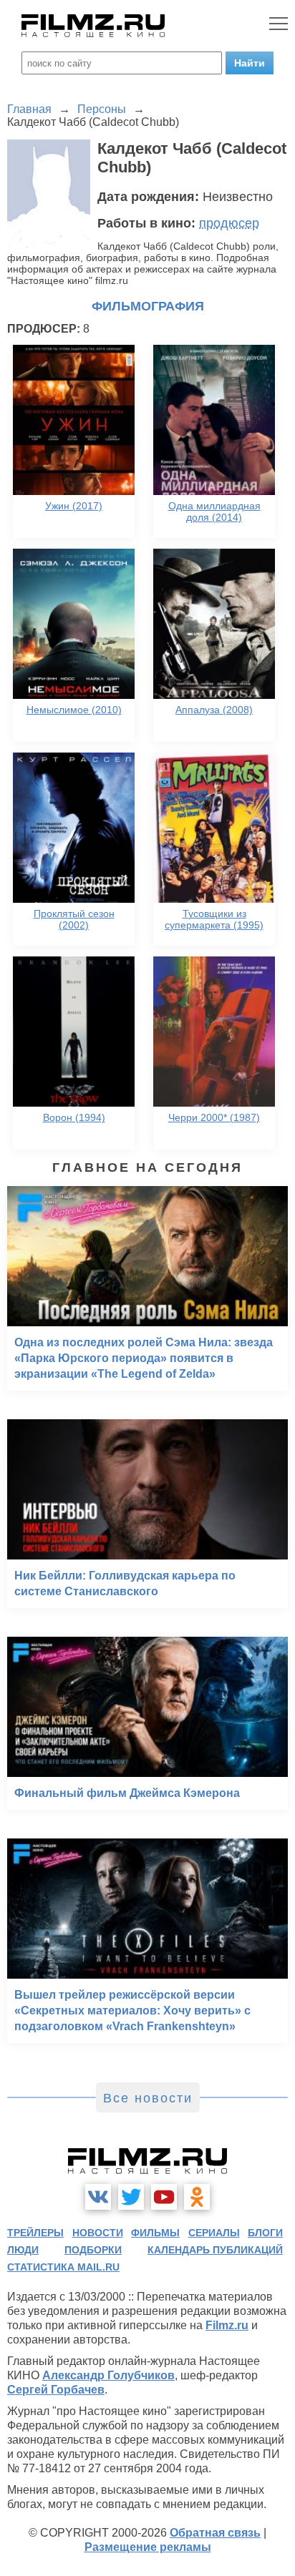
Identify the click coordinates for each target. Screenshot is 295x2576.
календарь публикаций (215, 2250)
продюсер (229, 223)
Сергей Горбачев (56, 2390)
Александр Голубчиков (108, 2375)
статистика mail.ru (63, 2267)
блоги (265, 2233)
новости (98, 2233)
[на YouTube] (164, 2197)
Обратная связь (215, 2533)
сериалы (214, 2233)
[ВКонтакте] (98, 2197)
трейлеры (35, 2233)
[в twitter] (131, 2197)
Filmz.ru (227, 2325)
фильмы (155, 2233)
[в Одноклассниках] (197, 2197)
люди (23, 2250)
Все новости (148, 2098)
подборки (93, 2250)
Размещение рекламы (148, 2547)
